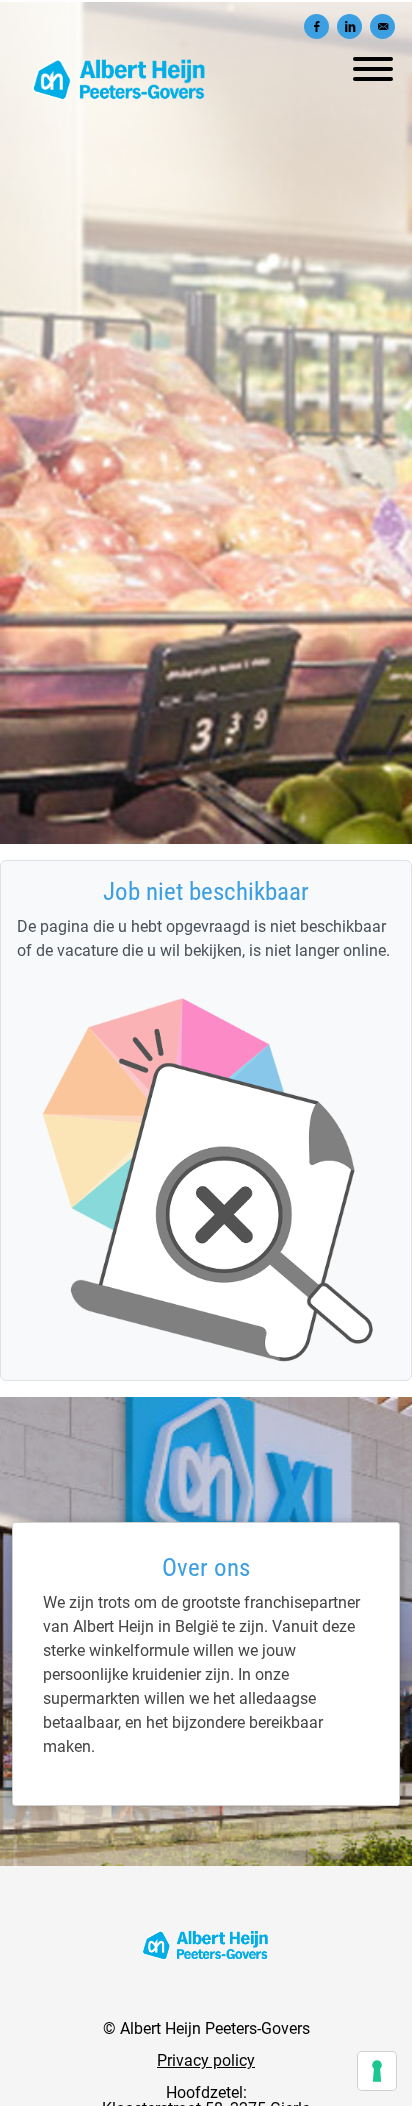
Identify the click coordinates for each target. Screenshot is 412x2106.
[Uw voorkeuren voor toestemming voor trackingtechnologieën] (377, 2071)
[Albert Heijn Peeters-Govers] (206, 1944)
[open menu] (372, 64)
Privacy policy (206, 2060)
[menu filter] (206, 1)
